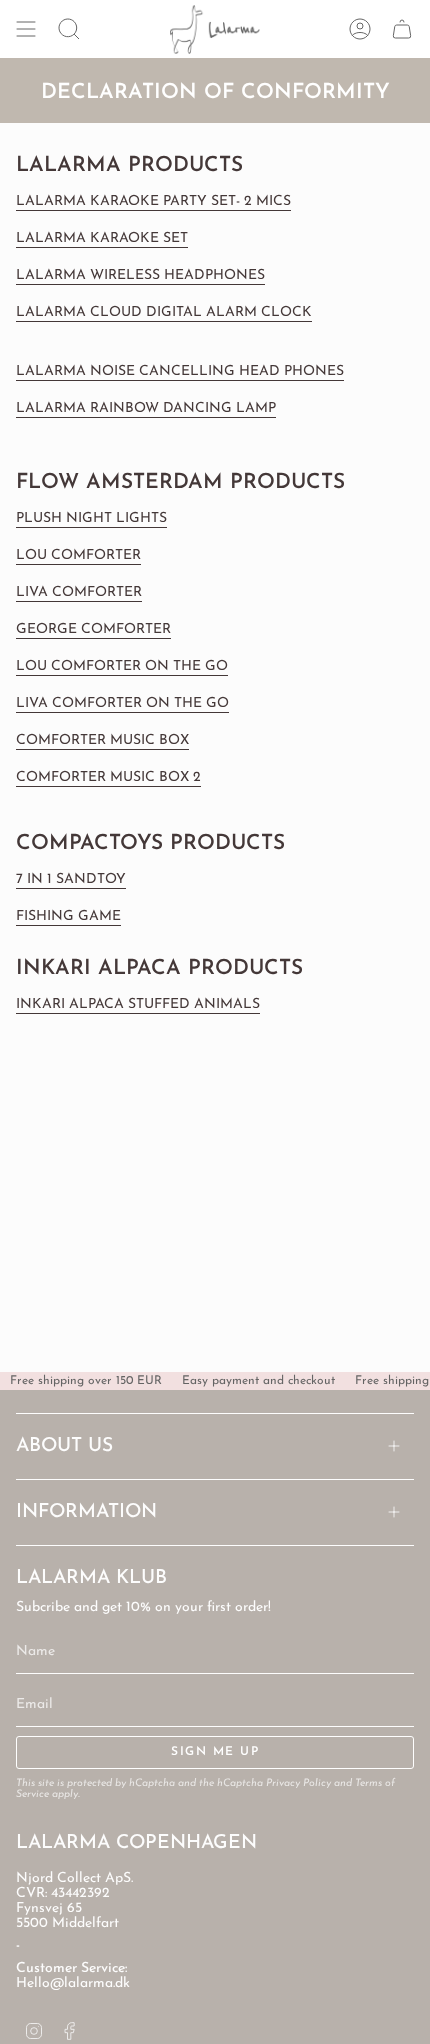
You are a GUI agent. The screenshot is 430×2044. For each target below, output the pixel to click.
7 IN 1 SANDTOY (71, 879)
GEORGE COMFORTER (93, 629)
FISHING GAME (68, 916)
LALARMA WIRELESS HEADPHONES (140, 275)
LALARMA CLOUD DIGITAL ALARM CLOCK (164, 312)
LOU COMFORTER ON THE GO (122, 666)
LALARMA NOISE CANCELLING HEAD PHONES (180, 371)
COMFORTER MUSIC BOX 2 (108, 777)
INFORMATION (86, 1512)
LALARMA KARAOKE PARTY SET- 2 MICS (153, 201)
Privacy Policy (298, 1783)
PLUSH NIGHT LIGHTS (91, 518)
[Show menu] (26, 29)
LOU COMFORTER (78, 555)
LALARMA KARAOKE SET (102, 238)
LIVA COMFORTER (79, 592)
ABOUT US (64, 1446)
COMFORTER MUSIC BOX (102, 740)
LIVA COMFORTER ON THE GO (122, 703)
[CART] (402, 29)
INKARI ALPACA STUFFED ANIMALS (138, 1004)
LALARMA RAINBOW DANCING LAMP (146, 408)
